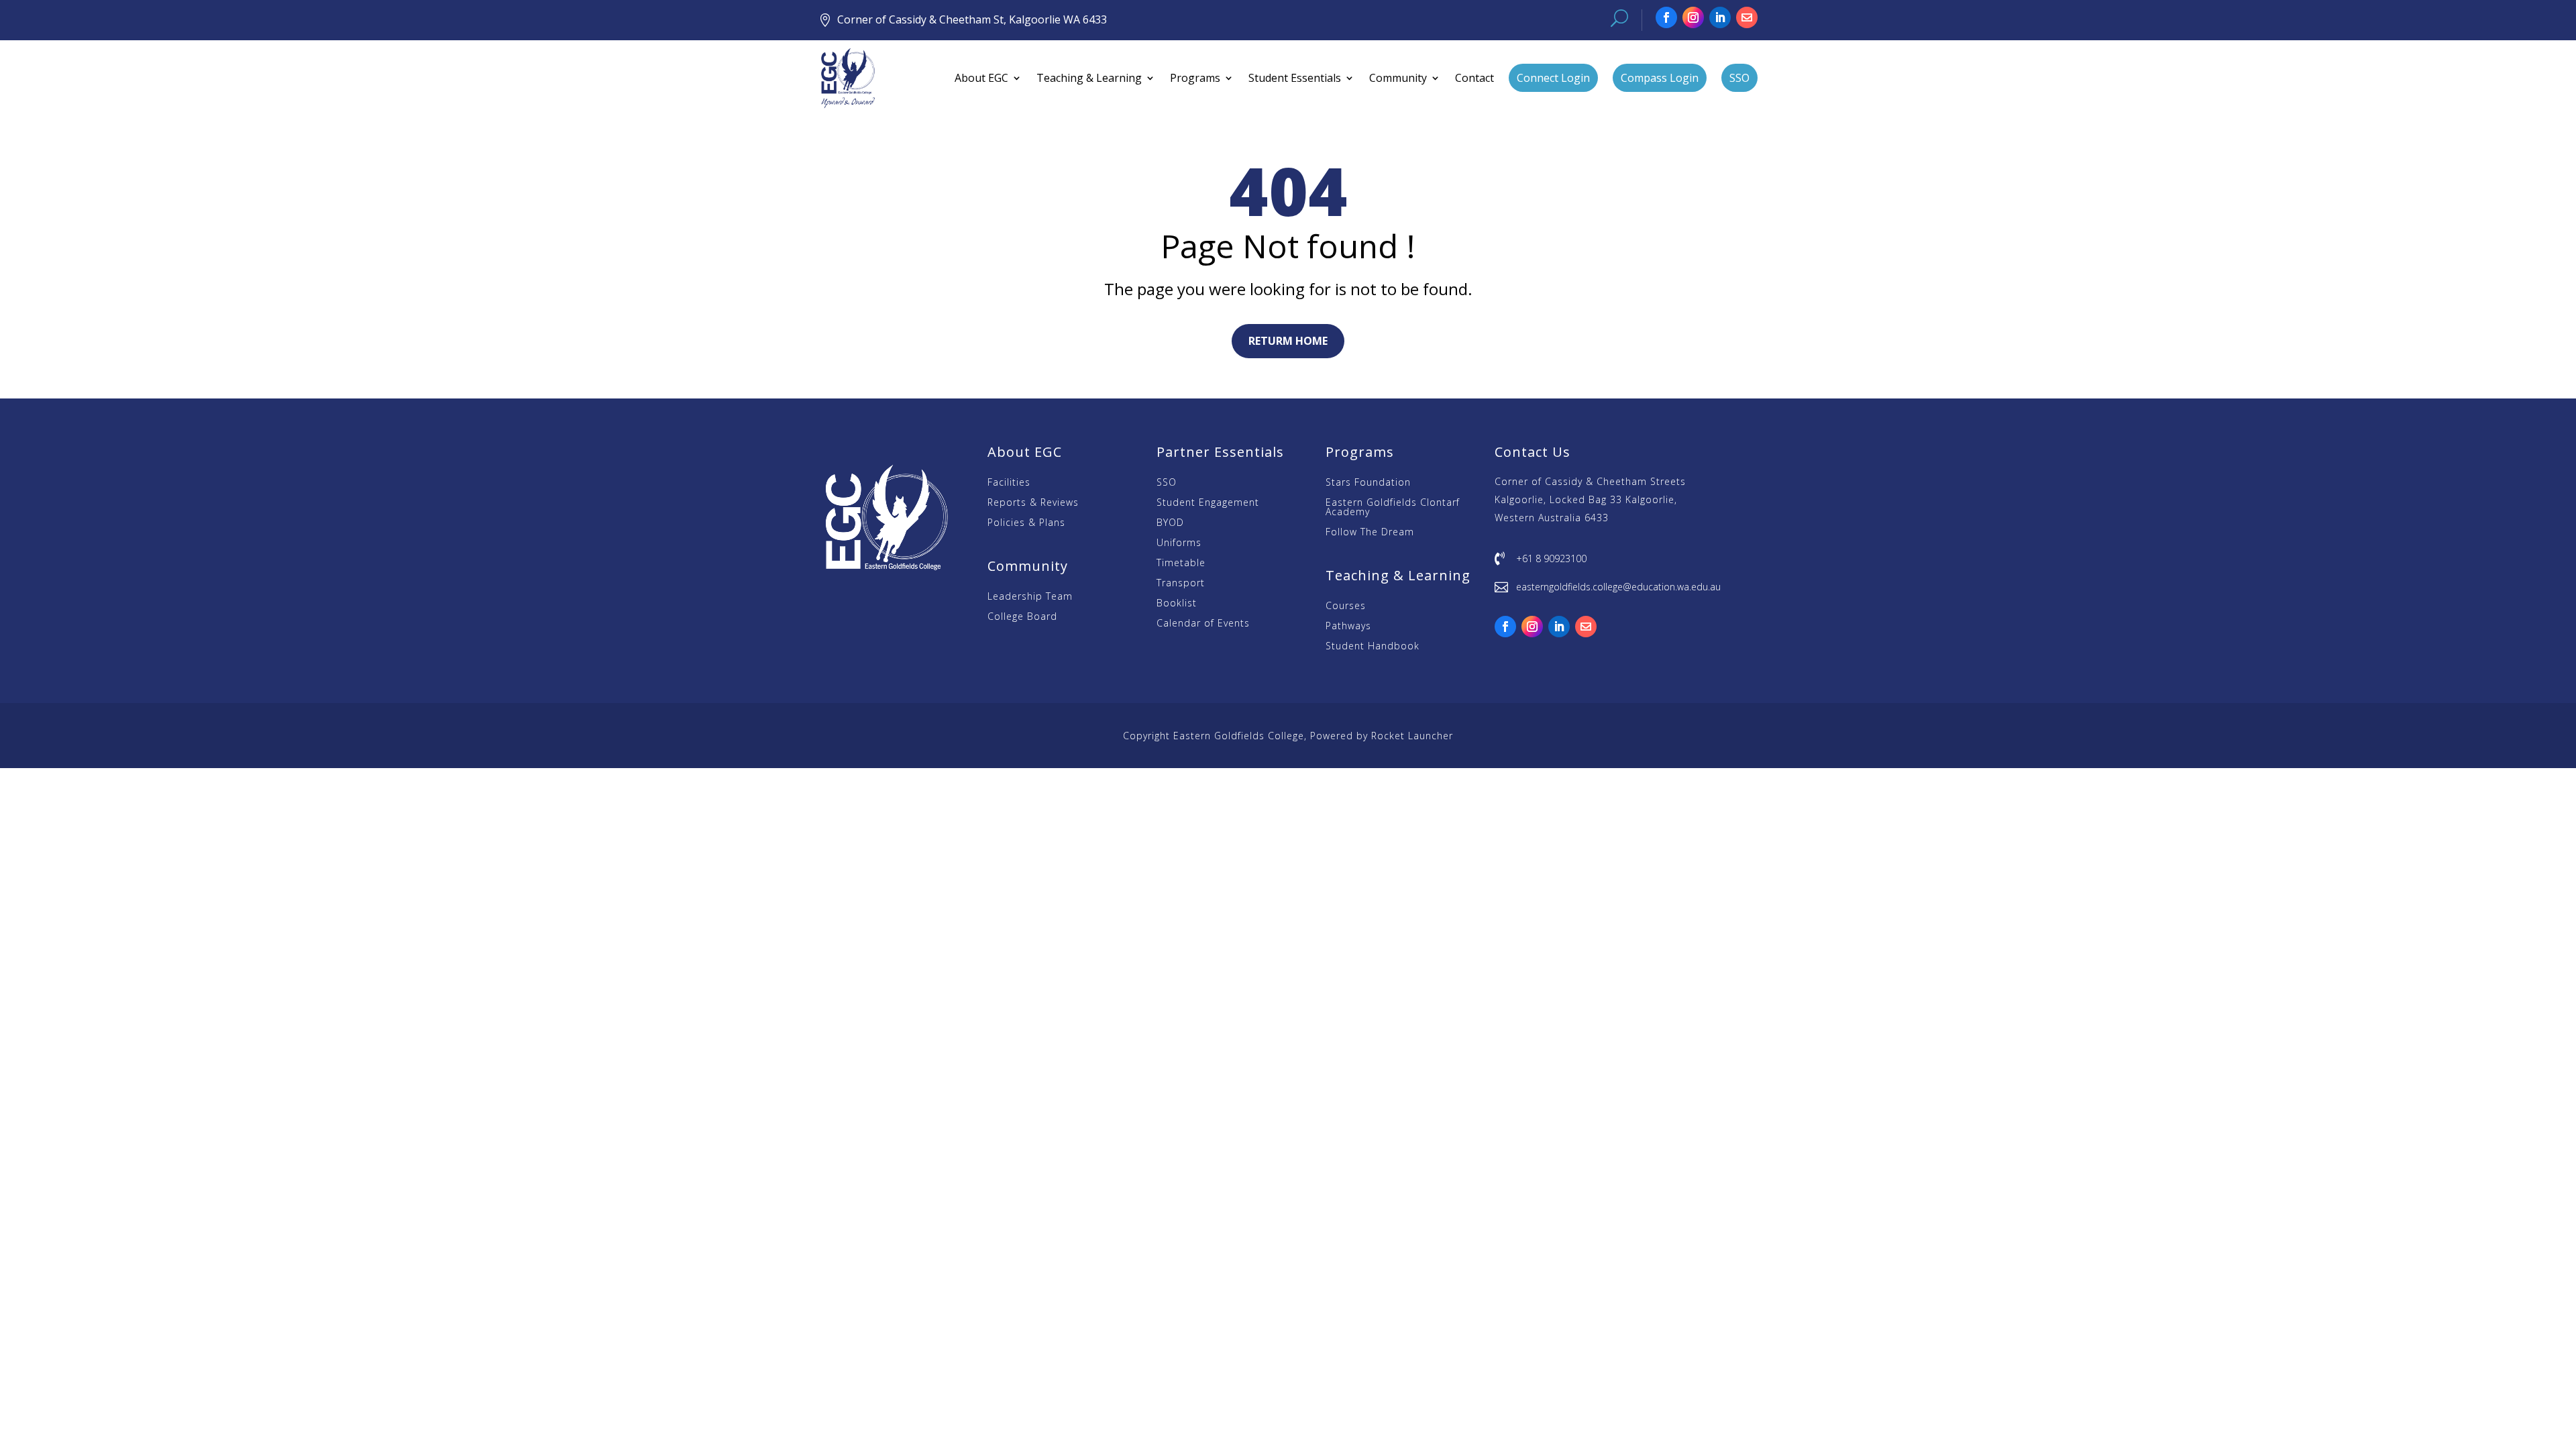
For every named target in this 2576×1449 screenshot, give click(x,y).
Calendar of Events (1203, 624)
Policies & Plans (1026, 523)
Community (1398, 78)
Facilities (1009, 483)
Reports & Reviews (1033, 503)
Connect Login (1553, 78)
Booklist (1177, 604)
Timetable (1181, 563)
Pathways (1348, 627)
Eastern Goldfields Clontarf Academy (1393, 508)
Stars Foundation (1368, 483)
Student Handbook (1373, 647)
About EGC (981, 78)
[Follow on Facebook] (1666, 17)
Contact (1474, 78)
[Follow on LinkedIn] (1720, 17)
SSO (1739, 78)
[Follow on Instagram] (1693, 17)
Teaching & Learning (1089, 78)
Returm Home (1288, 341)
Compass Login (1660, 78)
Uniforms (1179, 543)
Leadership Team (1030, 597)
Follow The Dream (1370, 533)
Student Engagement (1208, 503)
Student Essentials (1295, 78)
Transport (1181, 584)
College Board (1022, 617)
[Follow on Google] (1747, 17)
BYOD (1170, 523)
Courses (1346, 606)
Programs (1195, 78)
